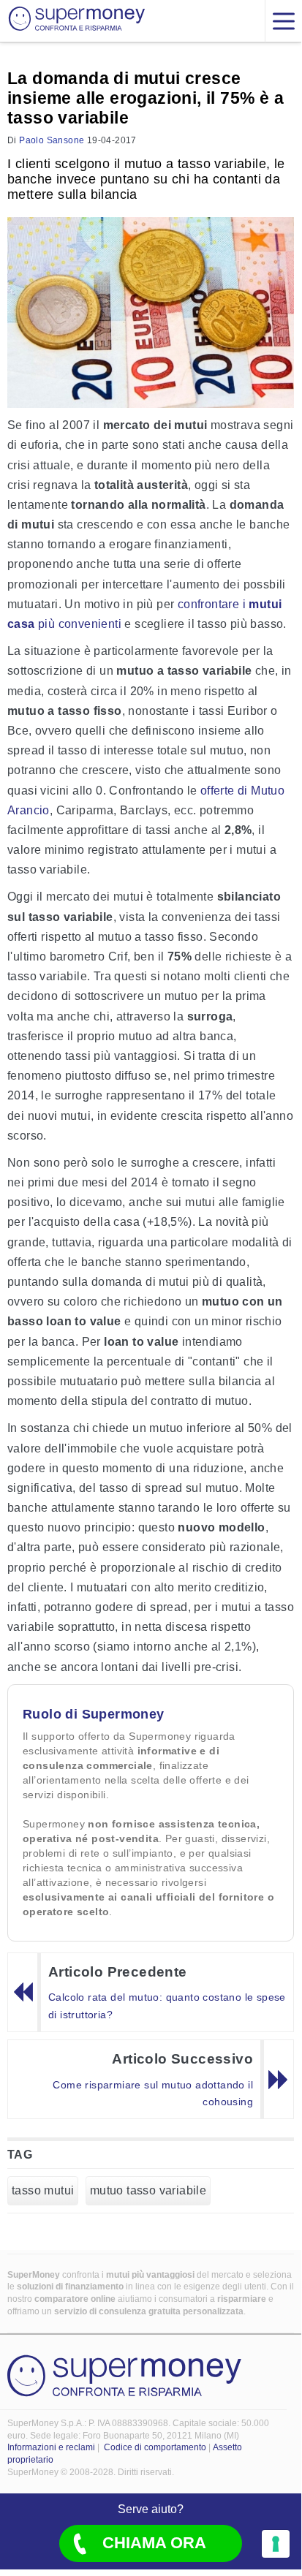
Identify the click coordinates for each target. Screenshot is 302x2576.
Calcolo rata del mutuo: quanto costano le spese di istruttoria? (167, 2006)
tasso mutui (43, 2190)
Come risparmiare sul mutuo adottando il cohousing (153, 2094)
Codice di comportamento (155, 2447)
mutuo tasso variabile (148, 2190)
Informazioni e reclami (51, 2447)
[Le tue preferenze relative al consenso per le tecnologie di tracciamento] (276, 2544)
